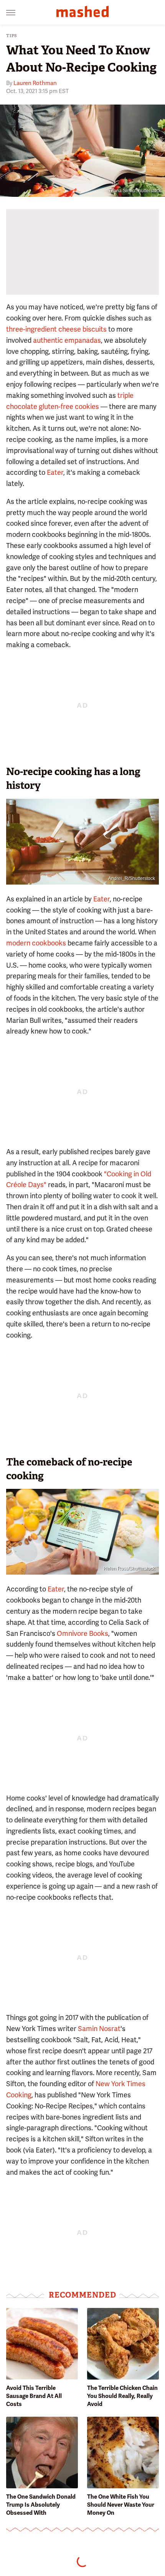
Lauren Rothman (35, 83)
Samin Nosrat (99, 2029)
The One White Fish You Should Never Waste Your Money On (121, 2505)
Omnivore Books (82, 1633)
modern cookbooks (36, 943)
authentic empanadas (67, 340)
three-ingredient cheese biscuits (56, 329)
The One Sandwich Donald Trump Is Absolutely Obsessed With (41, 2505)
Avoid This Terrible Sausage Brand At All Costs (34, 2396)
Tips (12, 36)
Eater (55, 472)
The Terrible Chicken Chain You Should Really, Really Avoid (122, 2396)
